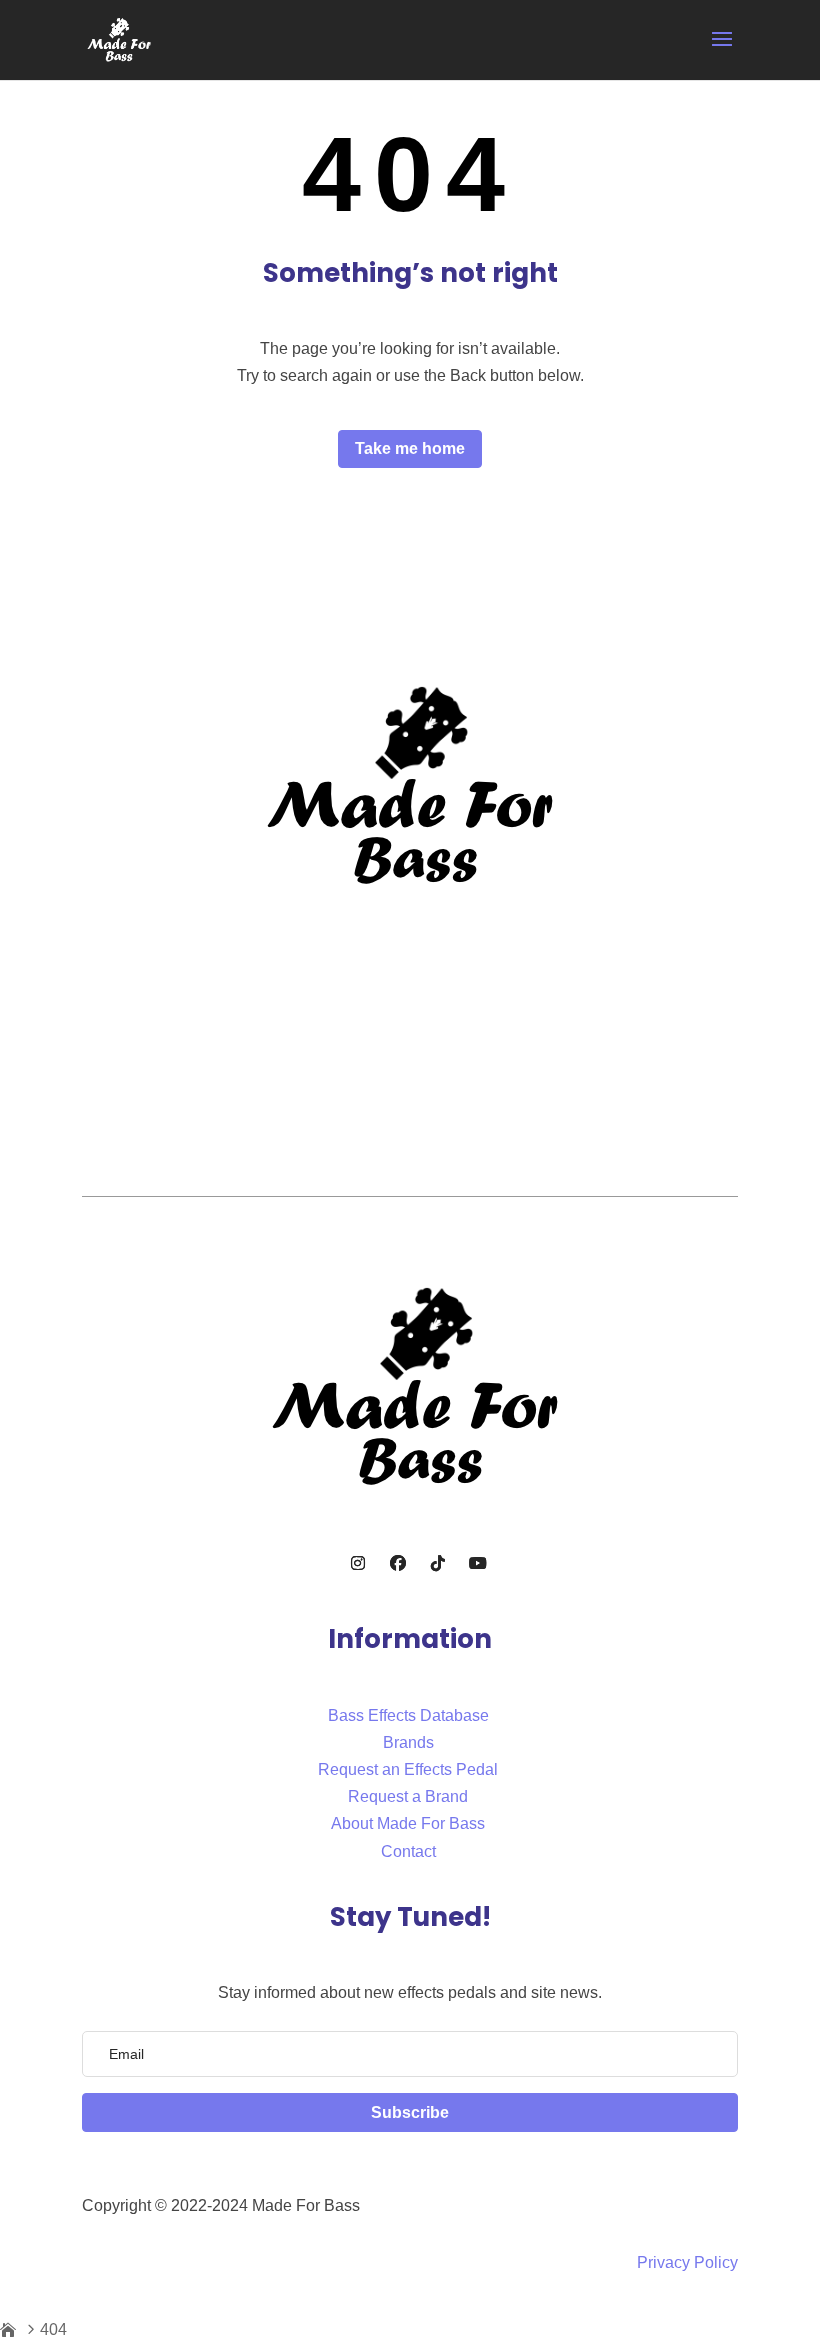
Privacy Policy (687, 2262)
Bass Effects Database (408, 1715)
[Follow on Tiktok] (438, 1563)
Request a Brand (408, 1796)
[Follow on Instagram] (358, 1563)
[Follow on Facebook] (398, 1563)
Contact (408, 1851)
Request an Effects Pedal (408, 1769)
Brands (408, 1742)
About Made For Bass (408, 1823)
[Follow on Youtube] (478, 1563)
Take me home (410, 448)
